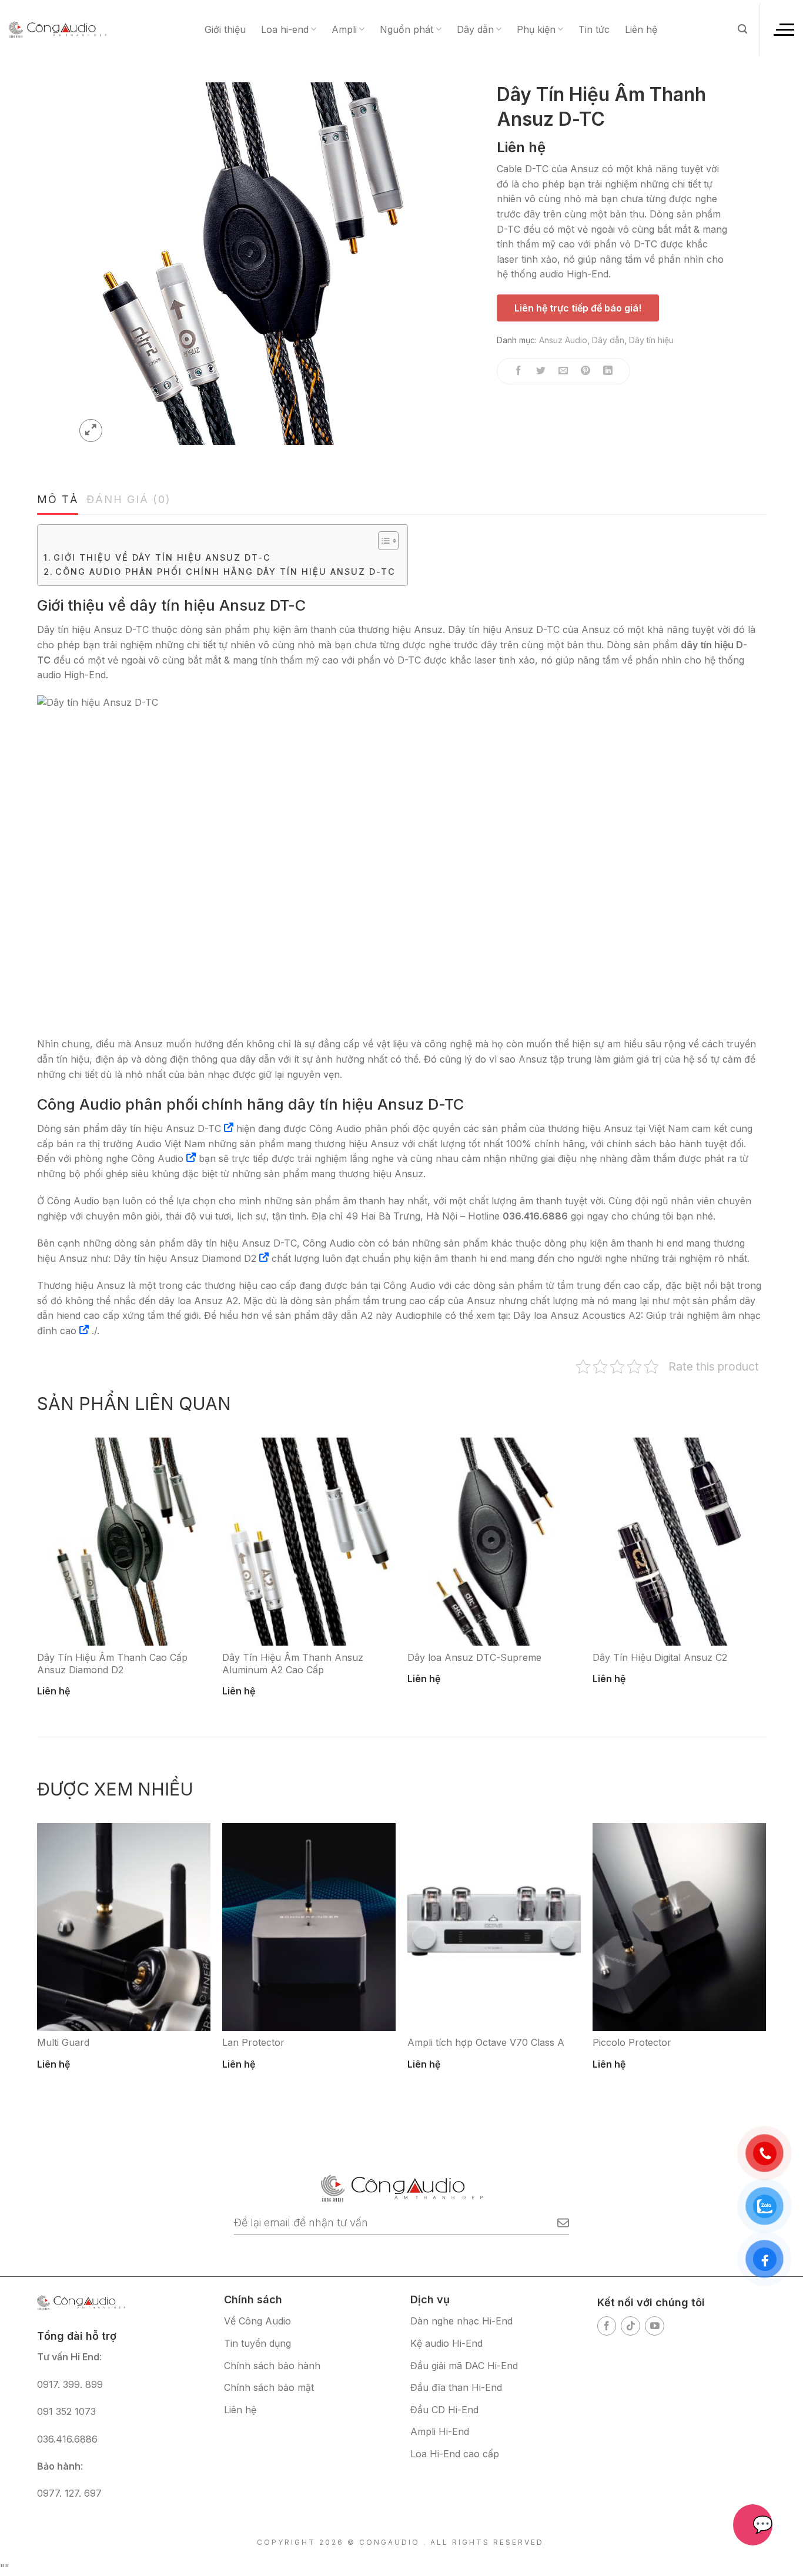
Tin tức (594, 29)
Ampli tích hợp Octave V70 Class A (486, 2042)
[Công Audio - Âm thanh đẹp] (58, 29)
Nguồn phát (406, 29)
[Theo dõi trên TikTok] (630, 2326)
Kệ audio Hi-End (446, 2343)
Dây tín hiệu (651, 340)
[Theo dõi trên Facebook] (607, 2326)
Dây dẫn (475, 29)
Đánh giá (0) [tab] (129, 499)
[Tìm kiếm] (742, 29)
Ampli (344, 29)
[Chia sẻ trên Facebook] (519, 371)
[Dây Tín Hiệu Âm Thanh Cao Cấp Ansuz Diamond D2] (124, 1542)
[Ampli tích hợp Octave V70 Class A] (494, 1927)
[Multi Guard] (124, 1927)
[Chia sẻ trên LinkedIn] (608, 371)
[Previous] (24, 1557)
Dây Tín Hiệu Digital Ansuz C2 (660, 1657)
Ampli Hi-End (440, 2431)
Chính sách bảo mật (269, 2387)
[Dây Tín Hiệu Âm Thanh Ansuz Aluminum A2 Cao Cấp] (309, 1542)
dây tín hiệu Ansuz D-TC (166, 1128)
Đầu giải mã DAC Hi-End (464, 2366)
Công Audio (157, 1158)
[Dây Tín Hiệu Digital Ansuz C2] (679, 1542)
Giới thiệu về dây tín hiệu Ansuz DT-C (162, 557)
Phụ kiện (536, 29)
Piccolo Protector (632, 2042)
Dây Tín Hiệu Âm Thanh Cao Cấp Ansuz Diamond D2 (112, 1664)
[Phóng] (91, 431)
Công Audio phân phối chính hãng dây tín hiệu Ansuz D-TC (225, 572)
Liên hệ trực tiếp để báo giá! (578, 308)
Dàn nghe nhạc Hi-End (461, 2321)
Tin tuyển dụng (257, 2343)
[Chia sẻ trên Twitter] (541, 371)
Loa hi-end (285, 29)
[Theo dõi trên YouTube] (655, 2326)
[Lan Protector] (309, 1927)
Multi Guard (63, 2042)
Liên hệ (641, 29)
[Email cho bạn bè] (563, 371)
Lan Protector (253, 2042)
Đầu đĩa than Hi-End (456, 2387)
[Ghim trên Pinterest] (586, 371)
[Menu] (783, 29)
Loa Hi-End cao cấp (455, 2454)
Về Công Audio (257, 2321)
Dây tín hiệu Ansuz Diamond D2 (185, 1258)
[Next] (779, 1557)
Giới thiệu (225, 29)
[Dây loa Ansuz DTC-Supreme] (494, 1542)
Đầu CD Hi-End (444, 2410)
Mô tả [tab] (58, 499)
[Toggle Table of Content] (382, 541)
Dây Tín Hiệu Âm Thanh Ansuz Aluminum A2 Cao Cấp (293, 1664)
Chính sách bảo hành (272, 2366)
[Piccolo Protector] (679, 1927)
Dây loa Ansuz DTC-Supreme (474, 1657)
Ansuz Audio (563, 340)
